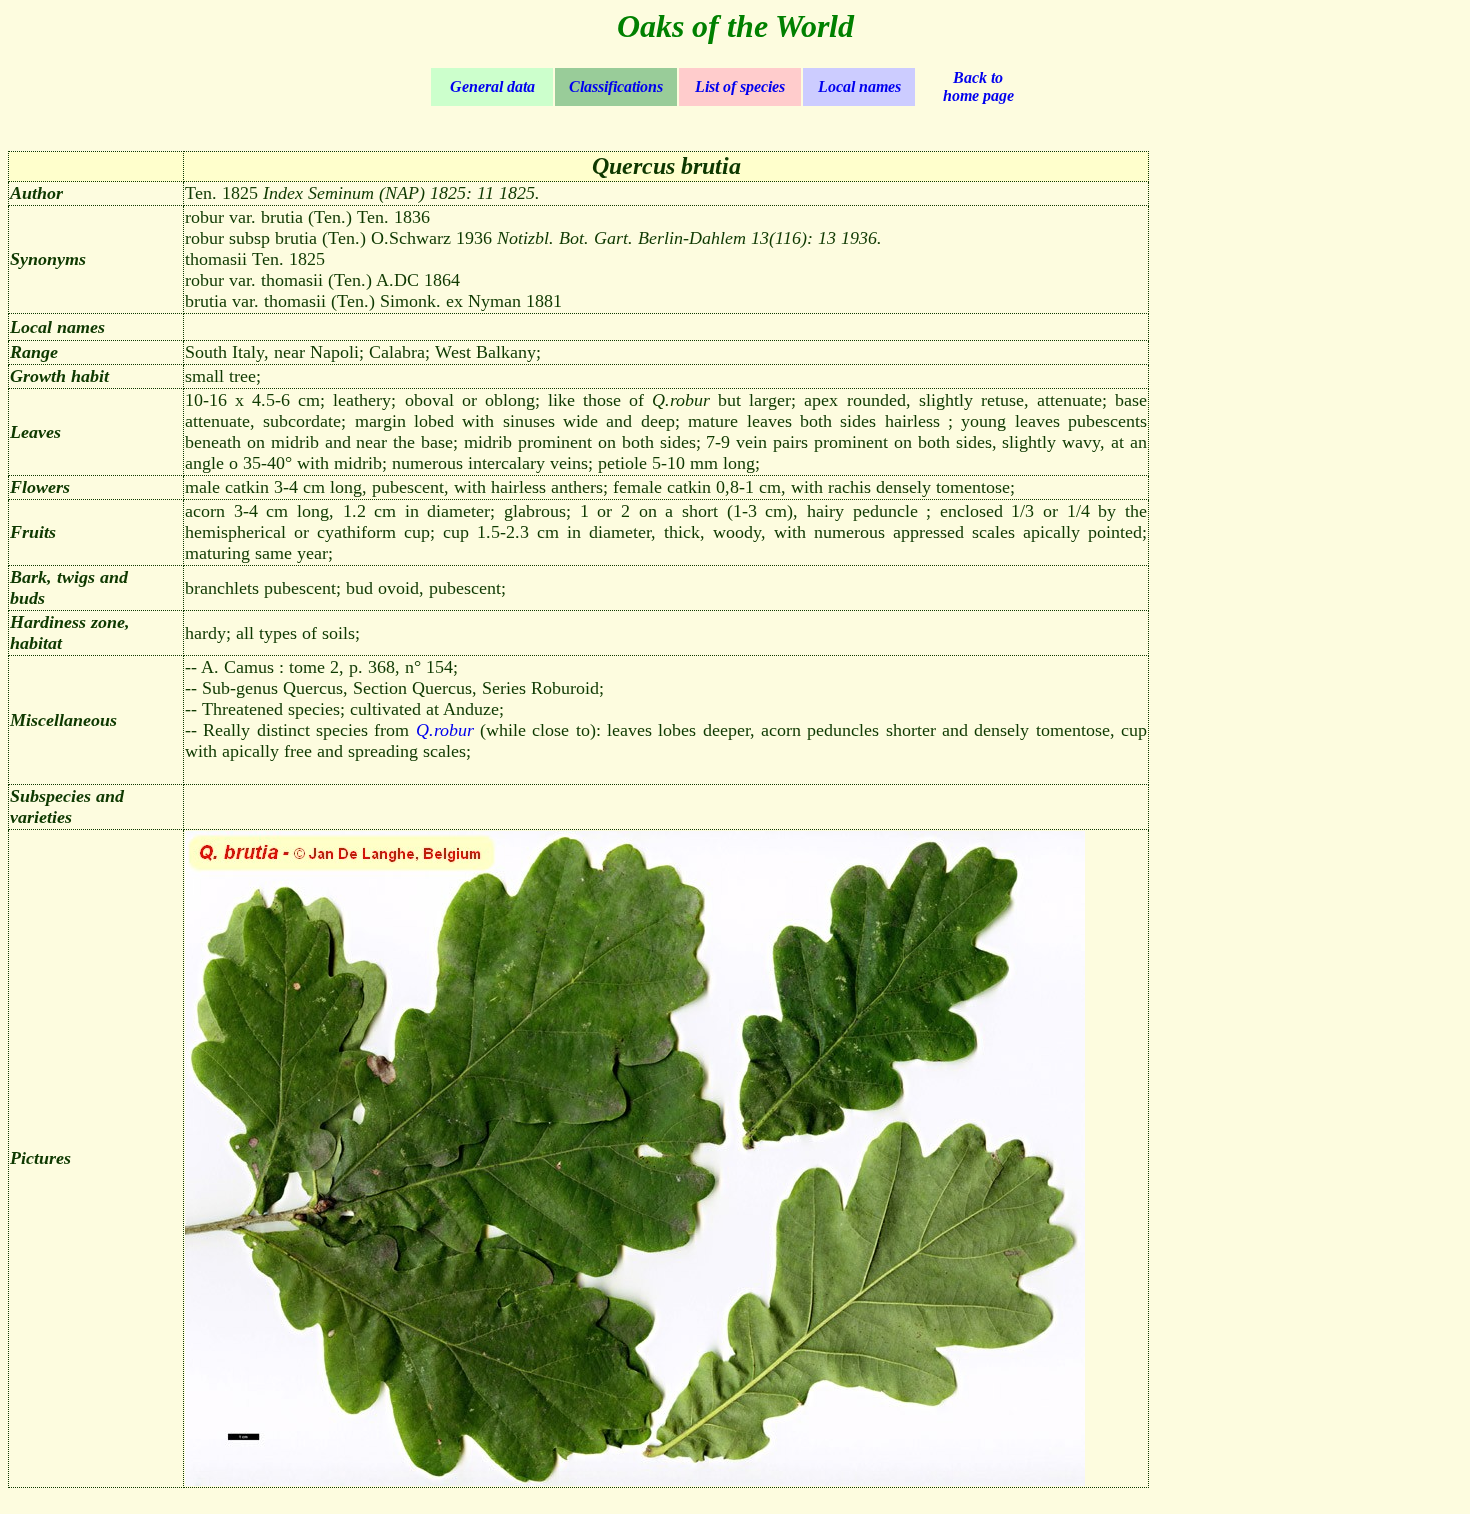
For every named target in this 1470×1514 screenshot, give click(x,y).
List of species (740, 86)
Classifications (616, 86)
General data (492, 86)
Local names (859, 86)
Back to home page (978, 86)
